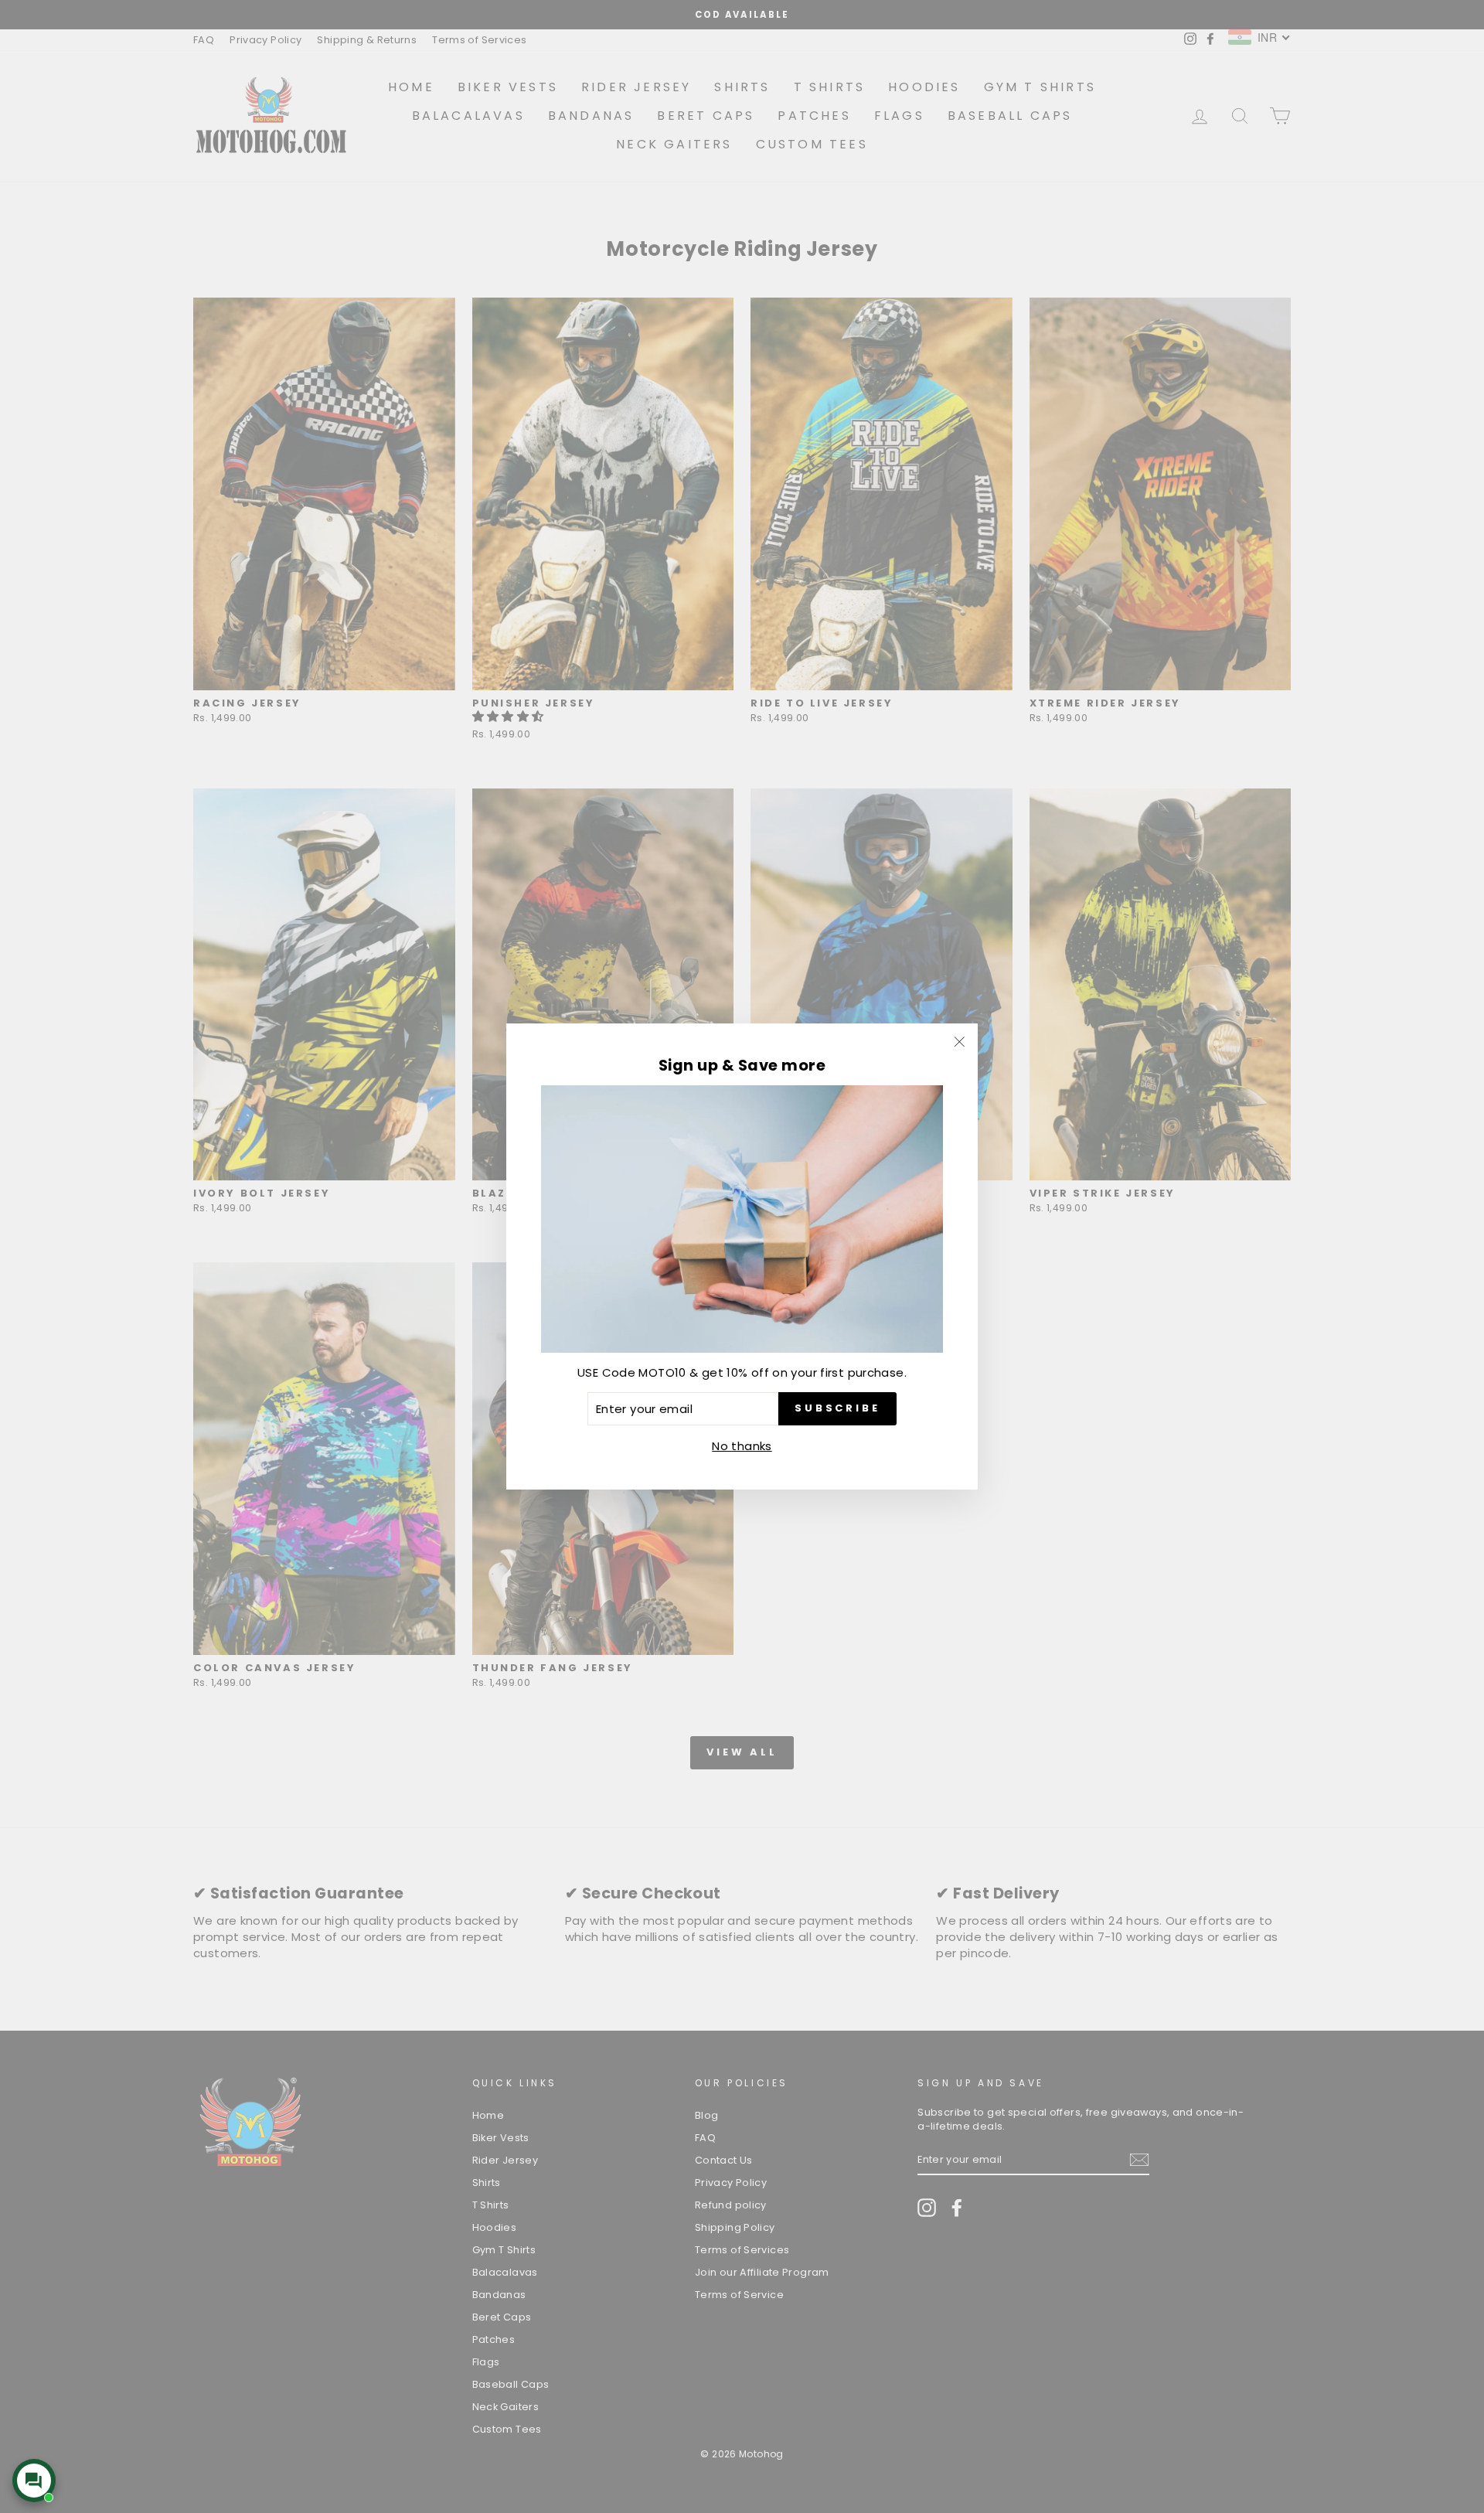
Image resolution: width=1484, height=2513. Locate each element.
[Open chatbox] (34, 2481)
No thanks (742, 1446)
